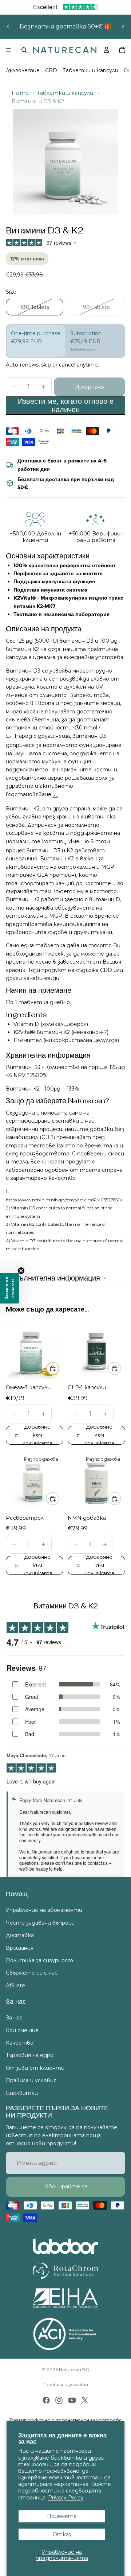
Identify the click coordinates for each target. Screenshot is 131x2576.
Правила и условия (31, 2080)
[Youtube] (72, 2400)
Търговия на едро (30, 2055)
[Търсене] (24, 50)
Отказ (62, 2534)
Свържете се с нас (32, 1973)
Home (20, 93)
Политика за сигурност (39, 1960)
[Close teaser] (21, 1271)
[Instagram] (59, 2400)
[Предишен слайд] (8, 27)
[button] (9, 1288)
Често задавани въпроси (40, 1922)
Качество (20, 2043)
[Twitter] (85, 2400)
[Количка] (122, 50)
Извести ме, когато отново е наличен (66, 405)
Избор (59, 1368)
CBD (51, 70)
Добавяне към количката (37, 1435)
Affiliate (15, 1985)
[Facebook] (46, 2400)
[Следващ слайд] (123, 27)
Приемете (62, 2516)
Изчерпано (90, 387)
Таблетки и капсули (90, 70)
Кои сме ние (22, 2030)
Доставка (20, 1935)
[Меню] (8, 50)
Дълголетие (23, 70)
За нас (14, 2018)
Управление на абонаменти (44, 1910)
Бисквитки (22, 2093)
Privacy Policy (66, 2498)
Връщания (20, 1948)
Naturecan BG (74, 2369)
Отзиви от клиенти (35, 2068)
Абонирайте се (65, 2186)
